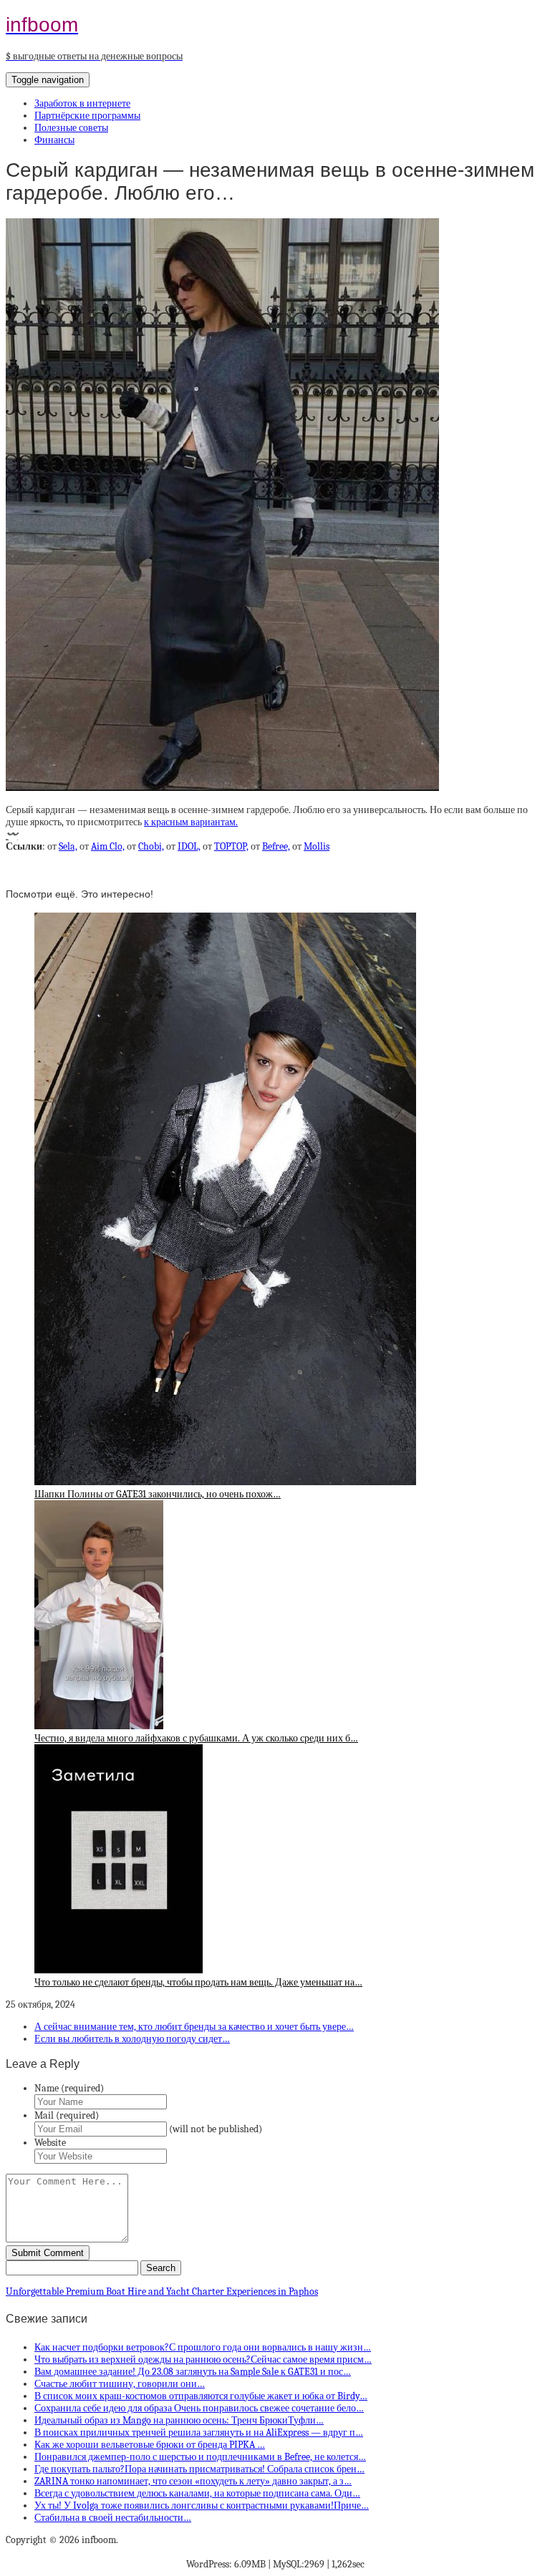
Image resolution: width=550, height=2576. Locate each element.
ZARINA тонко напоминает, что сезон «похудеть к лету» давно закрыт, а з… (193, 2481)
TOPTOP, (231, 846)
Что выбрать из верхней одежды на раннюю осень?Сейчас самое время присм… (203, 2359)
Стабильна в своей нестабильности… (113, 2518)
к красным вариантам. (191, 822)
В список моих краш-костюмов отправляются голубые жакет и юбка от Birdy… (201, 2396)
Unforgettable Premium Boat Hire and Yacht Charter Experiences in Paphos (162, 2291)
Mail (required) (67, 2115)
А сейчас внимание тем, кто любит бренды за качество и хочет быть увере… (194, 2027)
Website (50, 2143)
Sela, (68, 846)
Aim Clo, (108, 846)
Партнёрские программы (87, 116)
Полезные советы (71, 128)
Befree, (276, 846)
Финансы (54, 140)
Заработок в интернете (82, 103)
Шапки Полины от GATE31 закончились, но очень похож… (158, 1494)
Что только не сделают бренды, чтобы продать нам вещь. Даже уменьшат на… (198, 1982)
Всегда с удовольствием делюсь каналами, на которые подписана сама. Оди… (197, 2493)
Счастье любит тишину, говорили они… (120, 2384)
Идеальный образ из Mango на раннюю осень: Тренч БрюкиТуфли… (179, 2420)
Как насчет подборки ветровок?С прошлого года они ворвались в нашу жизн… (203, 2347)
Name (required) (69, 2088)
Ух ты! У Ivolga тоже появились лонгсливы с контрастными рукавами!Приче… (202, 2505)
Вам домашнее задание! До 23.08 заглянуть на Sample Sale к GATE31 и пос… (193, 2372)
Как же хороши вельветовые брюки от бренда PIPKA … (150, 2445)
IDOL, (189, 846)
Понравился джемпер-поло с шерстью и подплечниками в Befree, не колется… (200, 2457)
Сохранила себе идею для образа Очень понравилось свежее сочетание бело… (199, 2408)
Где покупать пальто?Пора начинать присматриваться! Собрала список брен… (199, 2469)
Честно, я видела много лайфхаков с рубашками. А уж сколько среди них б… (196, 1738)
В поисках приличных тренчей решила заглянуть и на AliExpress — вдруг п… (199, 2432)
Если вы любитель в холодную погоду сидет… (132, 2039)
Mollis (317, 846)
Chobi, (151, 846)
